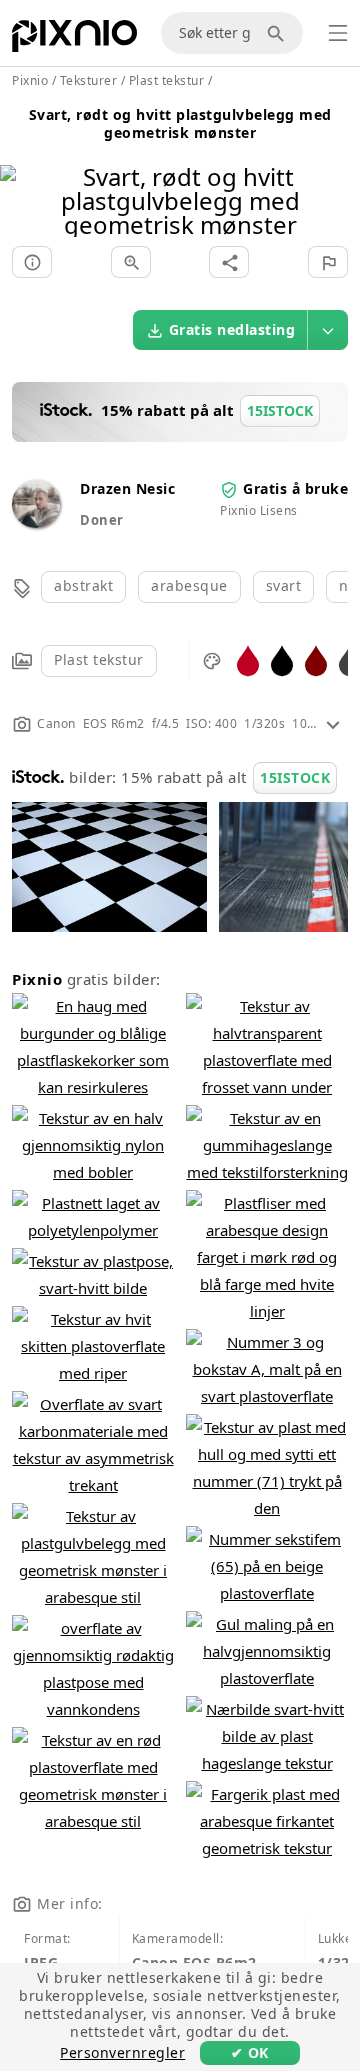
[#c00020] (248, 659)
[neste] (337, 175)
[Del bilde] (229, 262)
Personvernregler (122, 2052)
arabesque (189, 585)
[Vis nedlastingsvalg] (328, 330)
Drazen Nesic (127, 488)
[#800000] (316, 659)
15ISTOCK (295, 777)
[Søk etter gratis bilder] (279, 33)
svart (284, 585)
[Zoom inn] (131, 262)
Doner (102, 520)
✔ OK (250, 2052)
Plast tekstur (99, 659)
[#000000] (282, 659)
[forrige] (22, 175)
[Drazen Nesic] (36, 522)
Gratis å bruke (295, 488)
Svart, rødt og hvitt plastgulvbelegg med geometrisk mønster (180, 123)
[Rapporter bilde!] (328, 262)
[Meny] (338, 33)
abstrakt (83, 585)
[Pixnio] (74, 40)
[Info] (32, 262)
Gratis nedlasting (232, 329)
